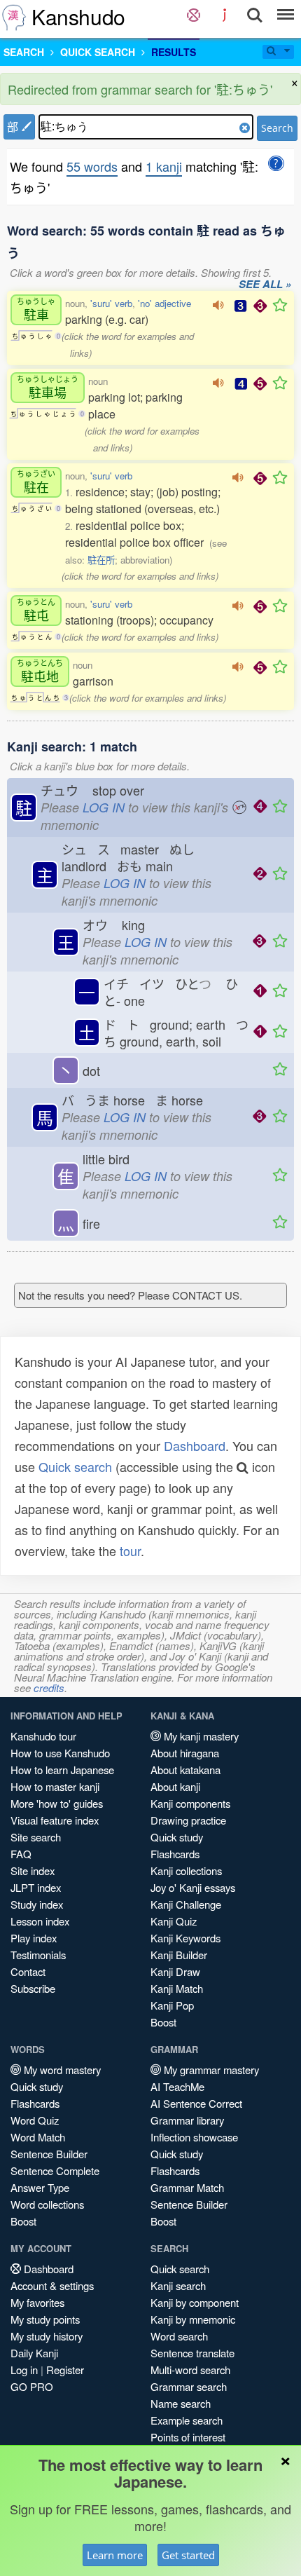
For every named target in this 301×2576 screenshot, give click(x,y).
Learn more (115, 2555)
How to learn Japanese (62, 1770)
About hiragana (185, 1753)
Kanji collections (186, 1870)
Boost (163, 2022)
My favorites (37, 2302)
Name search (181, 2403)
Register (65, 2370)
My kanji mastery (200, 1736)
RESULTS (174, 52)
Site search (36, 1837)
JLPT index (36, 1887)
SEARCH (24, 52)
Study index (37, 1904)
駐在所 (101, 560)
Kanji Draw (175, 1971)
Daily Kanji (34, 2353)
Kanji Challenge (186, 1904)
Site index (33, 1870)
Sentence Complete (55, 2170)
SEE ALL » (265, 285)
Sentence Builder (49, 2154)
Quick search (75, 1466)
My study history (47, 2336)
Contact (28, 1971)
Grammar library (187, 2120)
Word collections (47, 2204)
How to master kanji (55, 1786)
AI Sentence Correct (196, 2103)
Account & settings (52, 2285)
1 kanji (164, 166)
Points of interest (188, 2437)
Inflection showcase (194, 2137)
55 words (92, 166)
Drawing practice (188, 1820)
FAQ (21, 1854)
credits (49, 1688)
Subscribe (33, 1988)
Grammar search (189, 2386)
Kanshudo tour (43, 1736)
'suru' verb (111, 303)
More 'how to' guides (57, 1803)
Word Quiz (35, 2120)
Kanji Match (177, 1988)
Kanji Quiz (174, 1921)
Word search (179, 2336)
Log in (24, 2370)
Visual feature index (55, 1820)
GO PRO (32, 2386)
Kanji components (190, 1803)
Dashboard (195, 1445)
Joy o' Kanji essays (193, 1887)
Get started (188, 2555)
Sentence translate (192, 2353)
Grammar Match (187, 2187)
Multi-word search (190, 2370)
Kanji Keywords (185, 1938)
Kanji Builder (179, 1955)
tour (130, 1551)
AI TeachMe (177, 2086)
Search (277, 128)
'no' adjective (164, 303)
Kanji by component (195, 2302)
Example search (187, 2420)
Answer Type (40, 2187)
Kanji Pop (172, 2005)
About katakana (185, 1770)
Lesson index (40, 1921)
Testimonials (38, 1955)
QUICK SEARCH (98, 52)
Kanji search (178, 2285)
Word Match (38, 2137)
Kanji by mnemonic (193, 2319)
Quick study (177, 1837)
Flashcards (175, 1854)
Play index (34, 1938)
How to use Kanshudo (60, 1753)
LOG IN (104, 807)
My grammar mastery (210, 2070)
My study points (45, 2319)
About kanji (175, 1786)
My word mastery (61, 2070)
